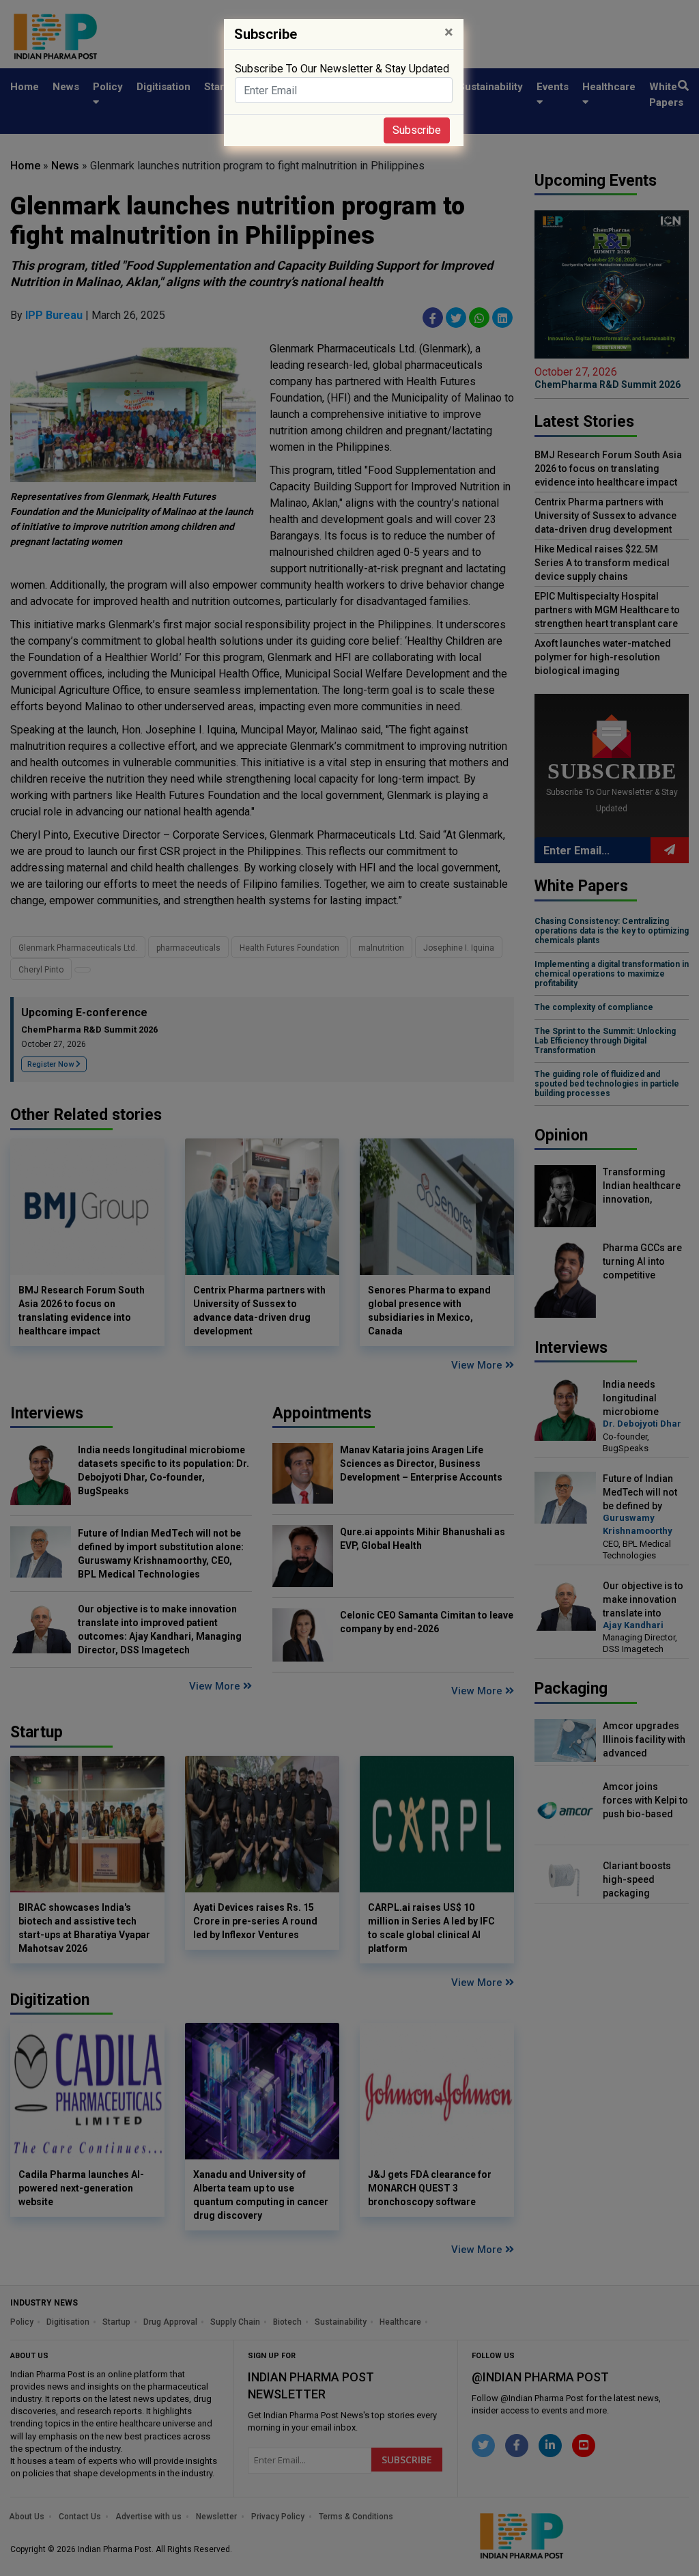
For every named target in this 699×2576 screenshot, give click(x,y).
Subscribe (417, 130)
